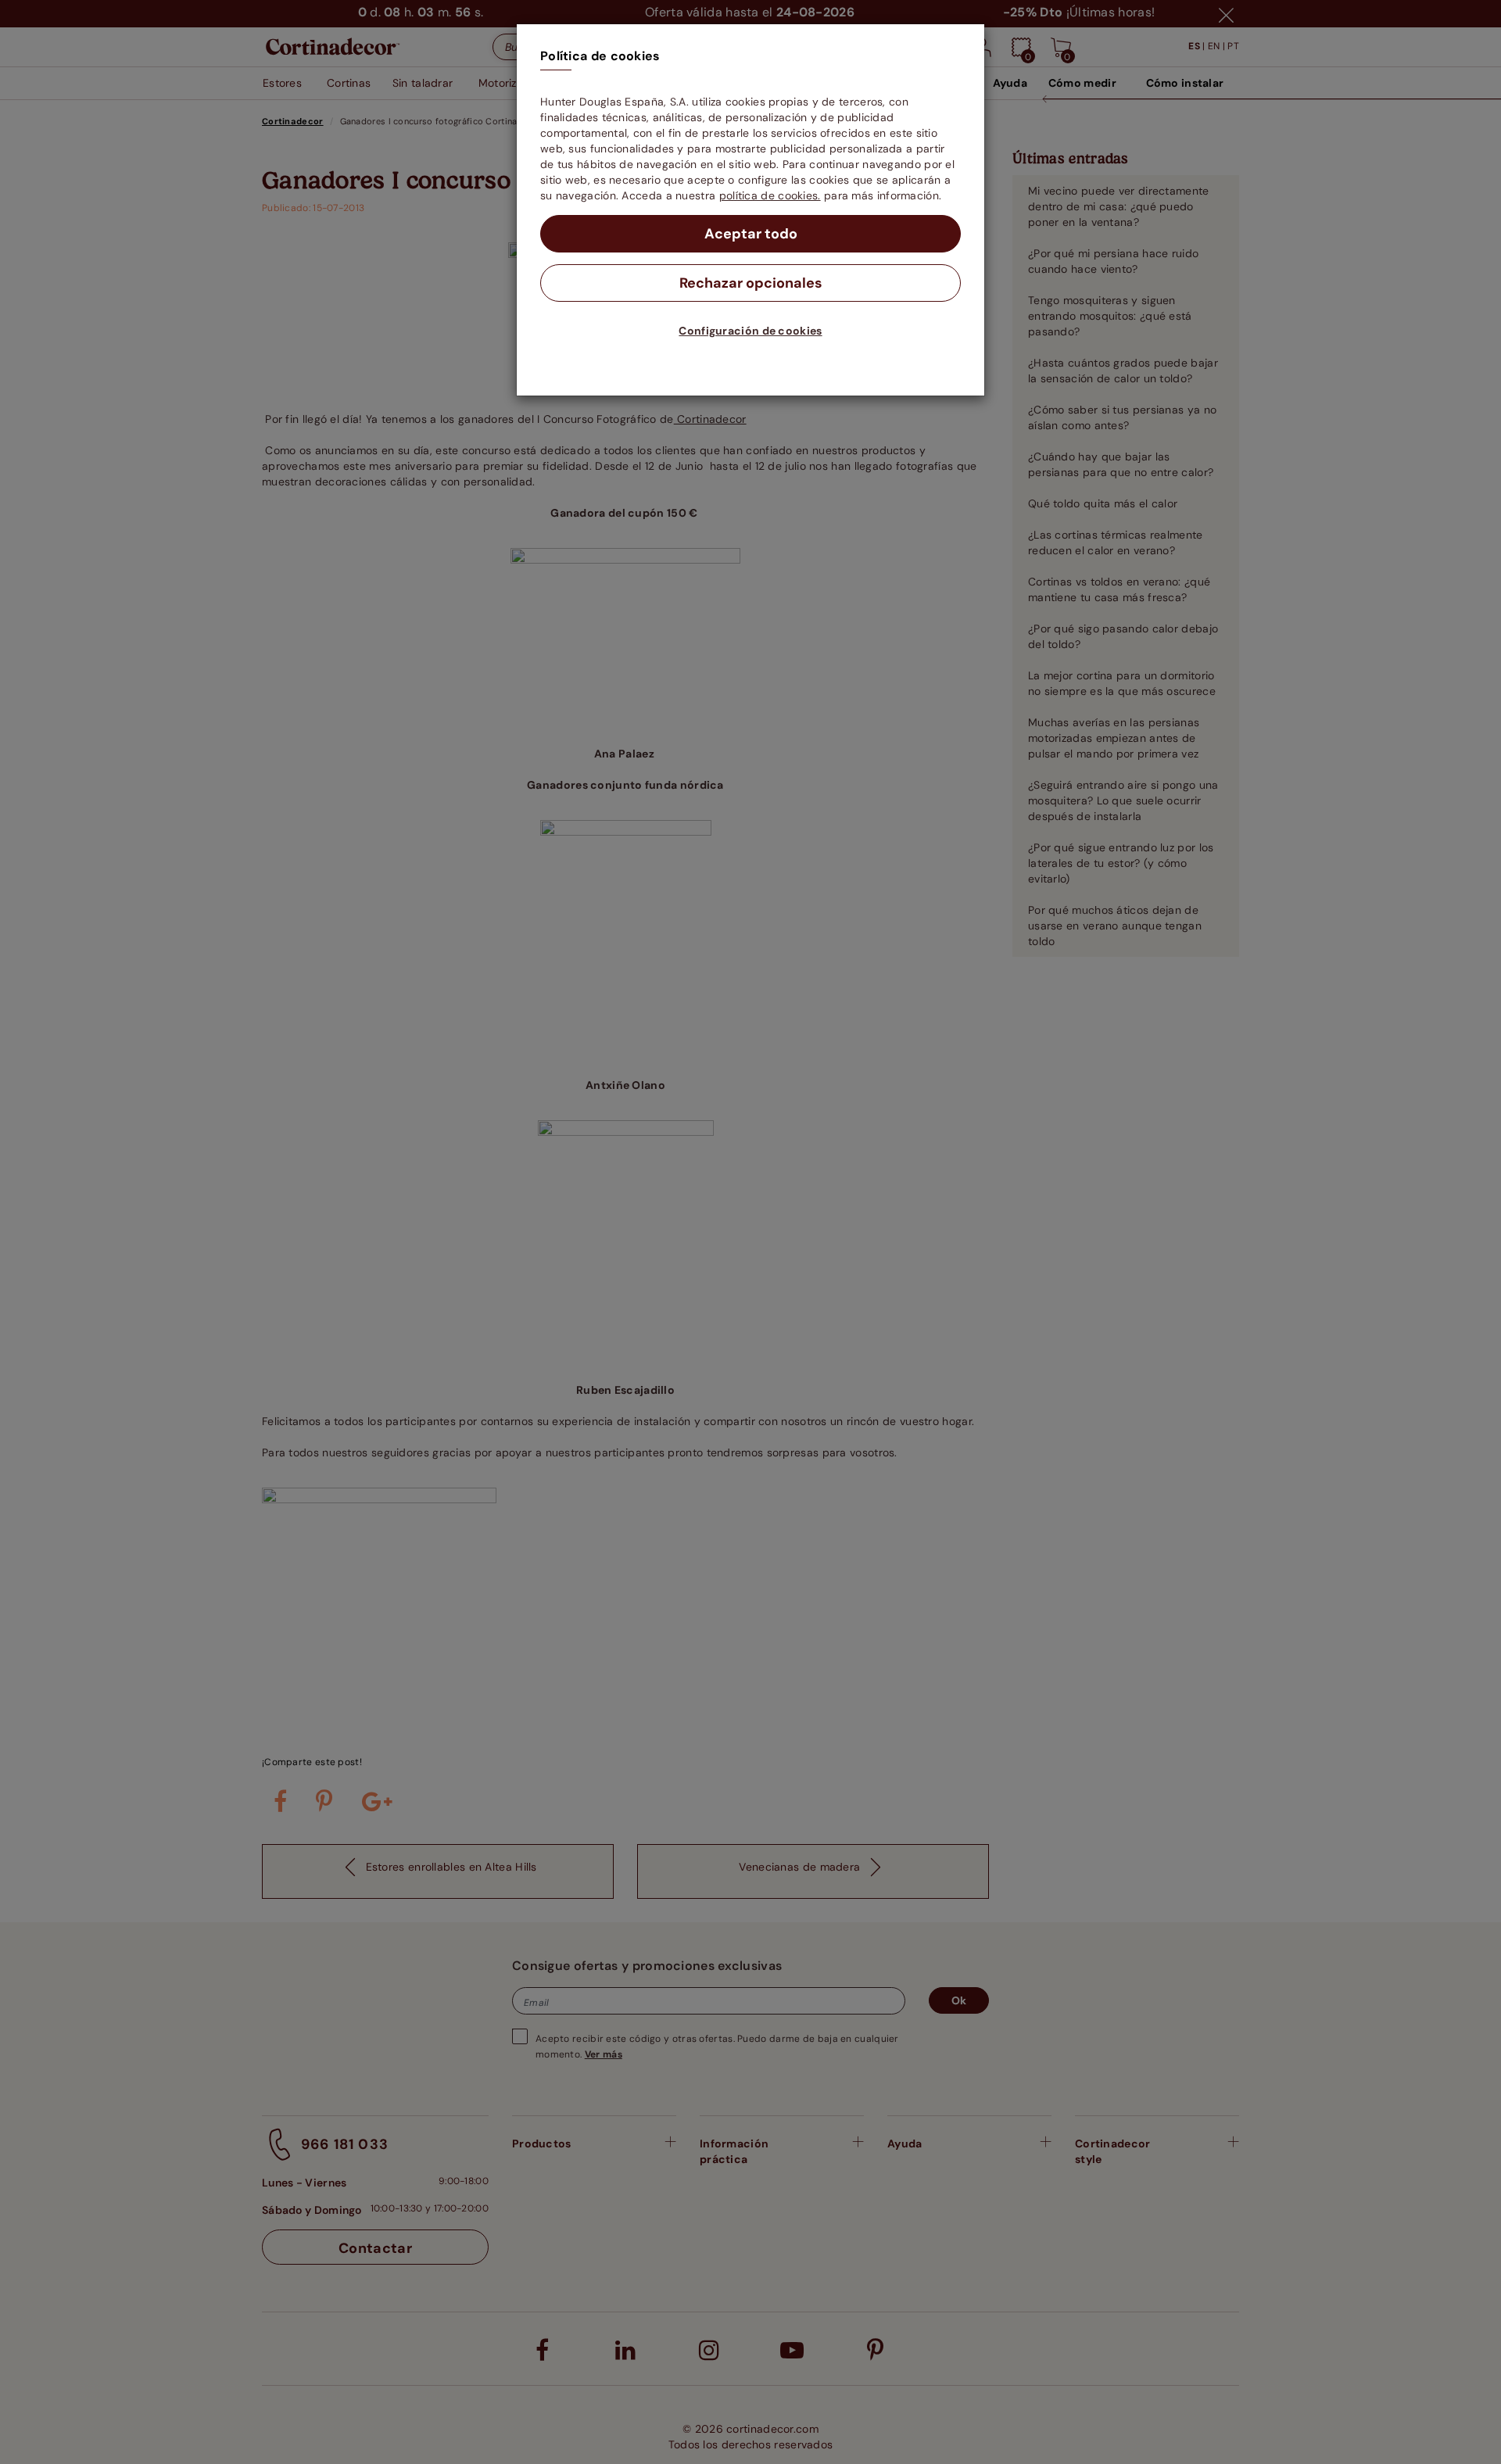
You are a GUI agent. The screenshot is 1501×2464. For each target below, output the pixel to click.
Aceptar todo (751, 234)
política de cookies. (770, 195)
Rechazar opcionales (751, 283)
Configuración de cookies (750, 331)
